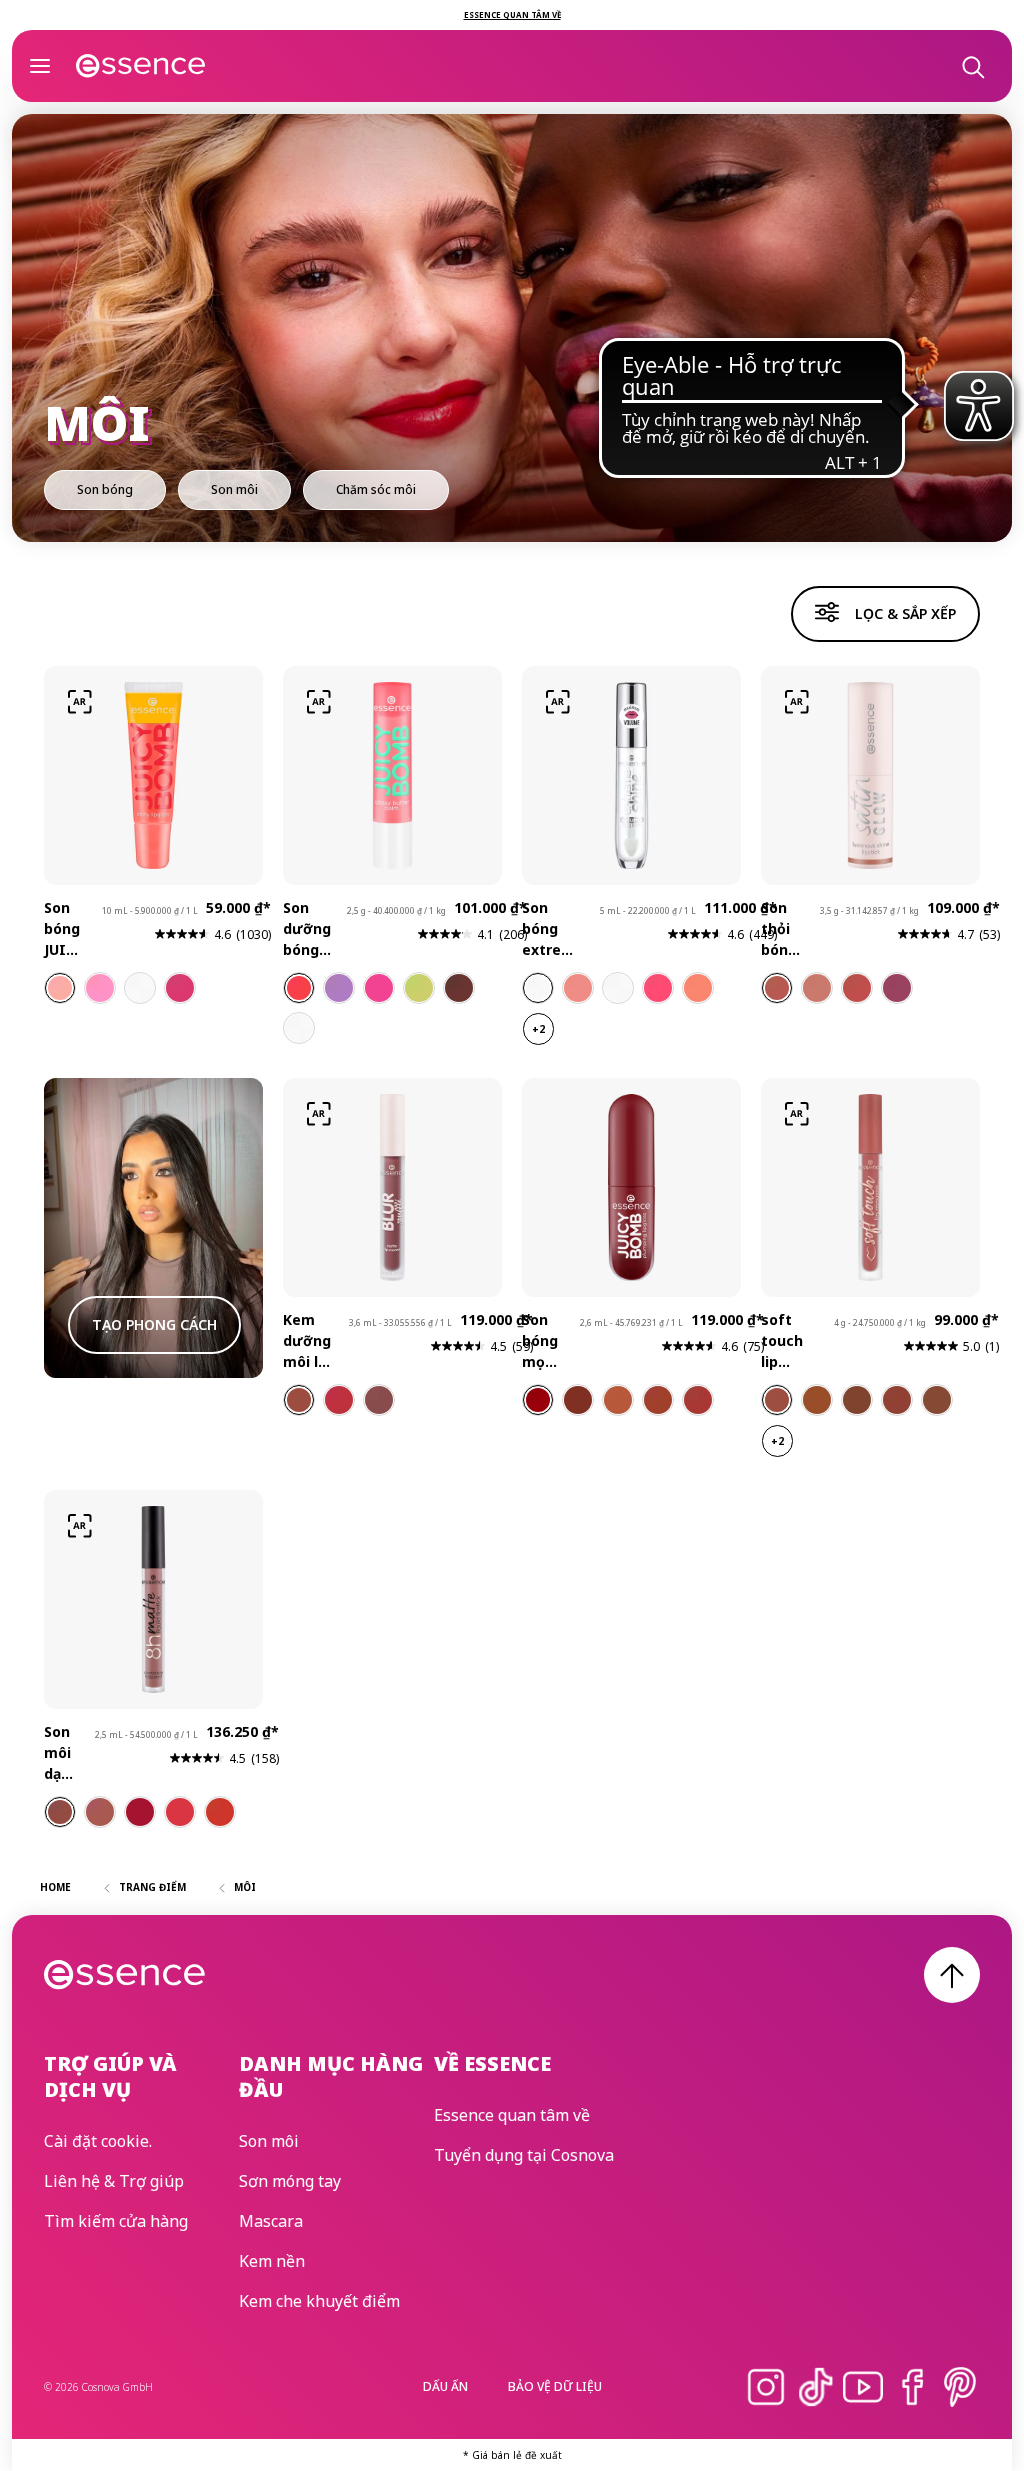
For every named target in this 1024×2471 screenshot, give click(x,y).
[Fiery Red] (180, 1812)
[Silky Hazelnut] (60, 1812)
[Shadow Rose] (578, 988)
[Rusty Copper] (220, 1812)
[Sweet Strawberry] (538, 1400)
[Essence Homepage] (141, 66)
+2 (538, 1029)
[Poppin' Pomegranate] (180, 988)
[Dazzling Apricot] (698, 988)
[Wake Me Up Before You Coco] (299, 1028)
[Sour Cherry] (578, 1400)
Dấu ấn (445, 2386)
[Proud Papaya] (60, 988)
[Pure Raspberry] (698, 1400)
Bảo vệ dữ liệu (555, 2386)
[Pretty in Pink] (658, 988)
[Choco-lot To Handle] (459, 988)
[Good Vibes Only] (857, 1400)
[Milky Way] (618, 988)
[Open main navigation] (40, 66)
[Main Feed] (339, 1400)
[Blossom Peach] (618, 1400)
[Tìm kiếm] (972, 66)
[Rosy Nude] (100, 1812)
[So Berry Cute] (339, 988)
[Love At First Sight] (817, 1400)
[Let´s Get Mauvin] (897, 988)
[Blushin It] (817, 988)
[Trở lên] (952, 1975)
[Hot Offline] (299, 1400)
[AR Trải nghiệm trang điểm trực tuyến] (80, 702)
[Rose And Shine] (857, 988)
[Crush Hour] (379, 1400)
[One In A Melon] (299, 988)
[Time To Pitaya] (379, 988)
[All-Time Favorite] (937, 1400)
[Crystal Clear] (538, 988)
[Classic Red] (140, 1812)
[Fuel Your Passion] (777, 1400)
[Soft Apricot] (658, 1400)
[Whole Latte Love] (777, 988)
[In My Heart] (897, 1400)
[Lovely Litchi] (140, 988)
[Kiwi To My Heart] (419, 988)
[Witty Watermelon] (100, 988)
